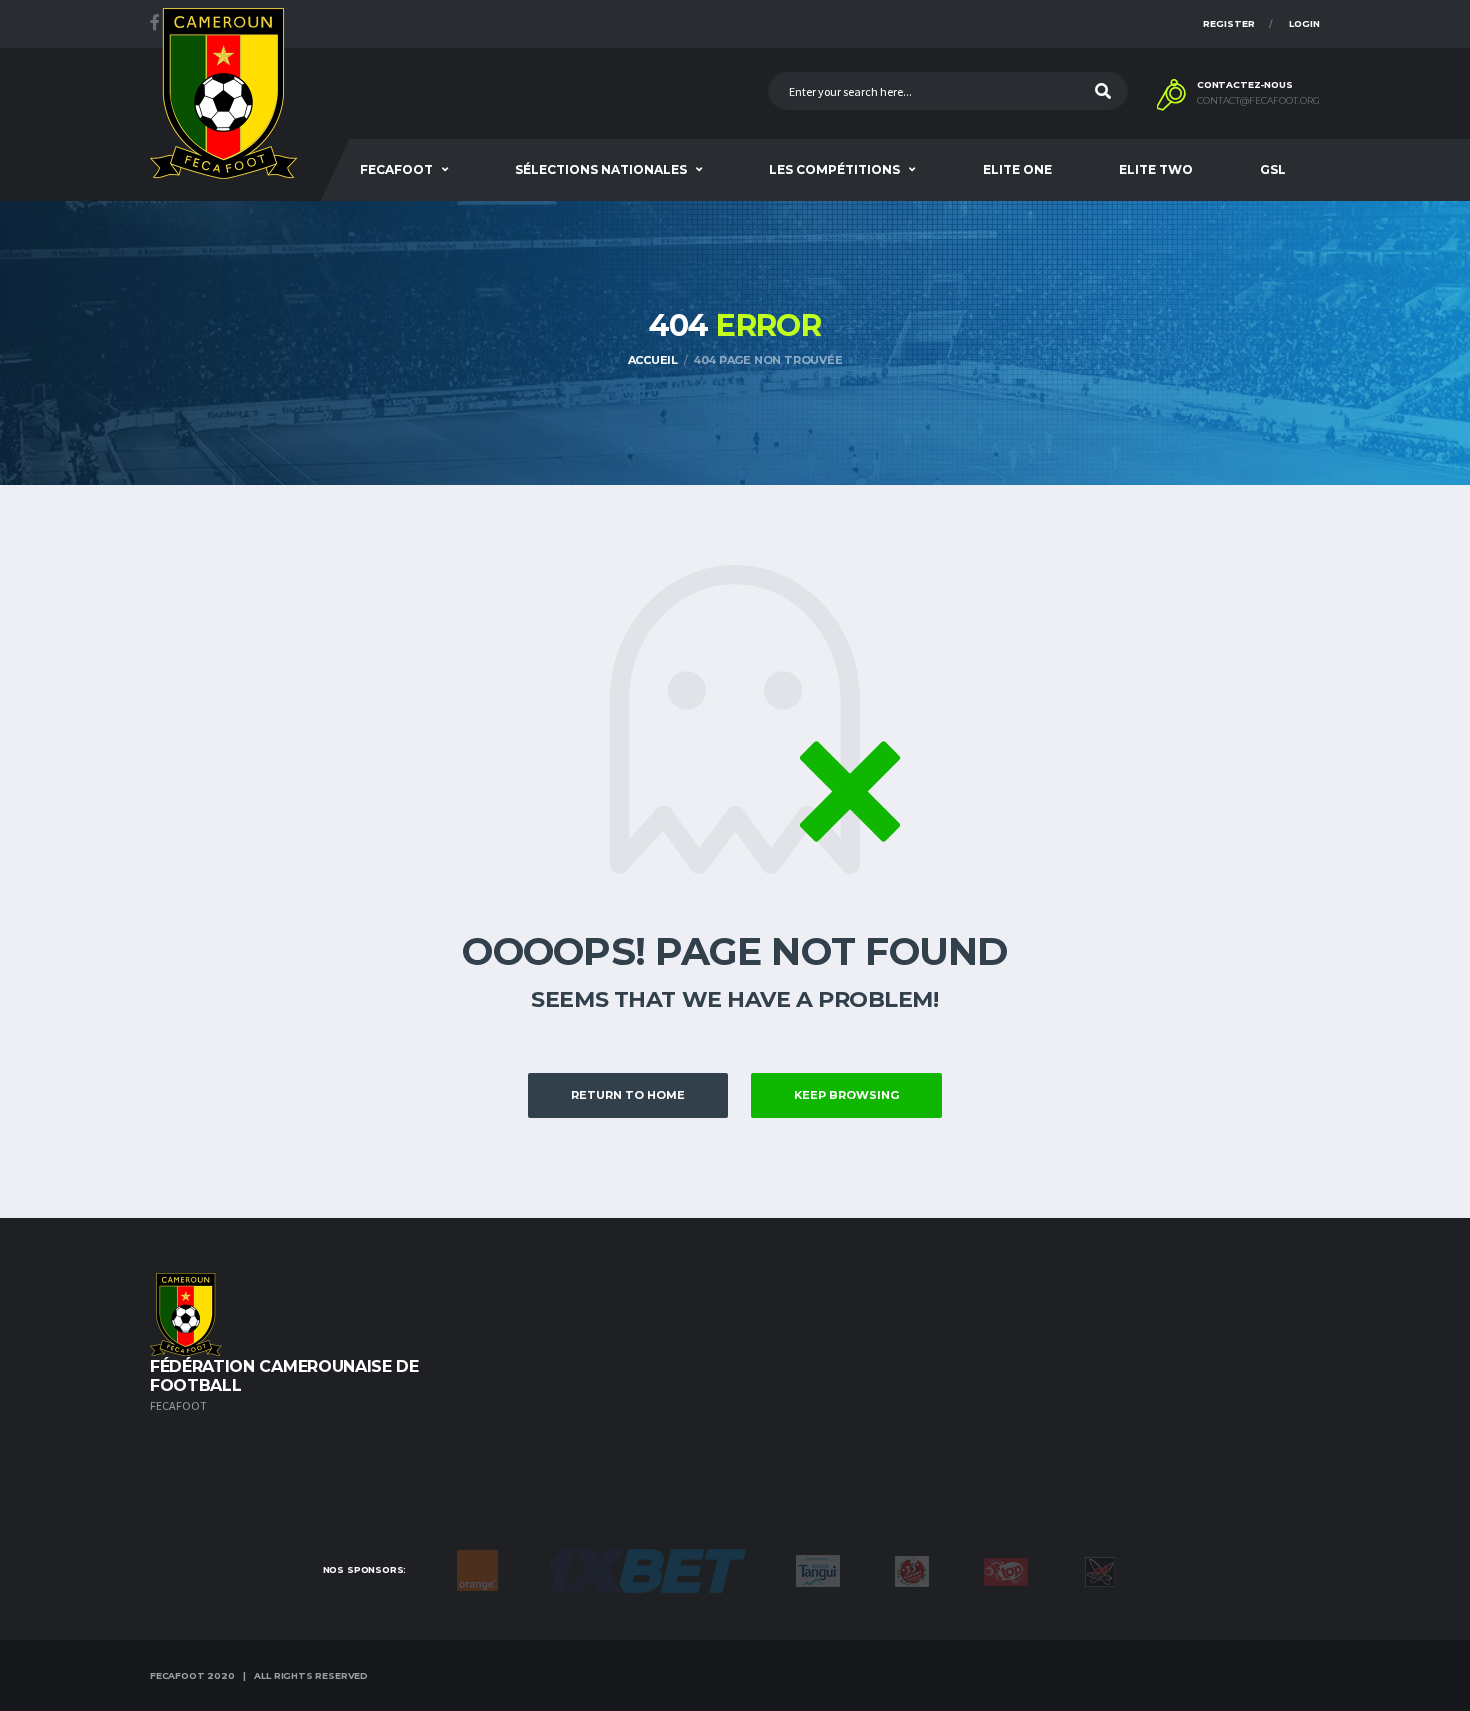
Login (1304, 23)
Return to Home (628, 1095)
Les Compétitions (834, 169)
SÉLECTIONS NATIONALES (601, 169)
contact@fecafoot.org (1258, 101)
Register (1229, 23)
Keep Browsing (846, 1095)
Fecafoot (396, 169)
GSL (1273, 169)
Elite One (1017, 169)
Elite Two (1156, 169)
